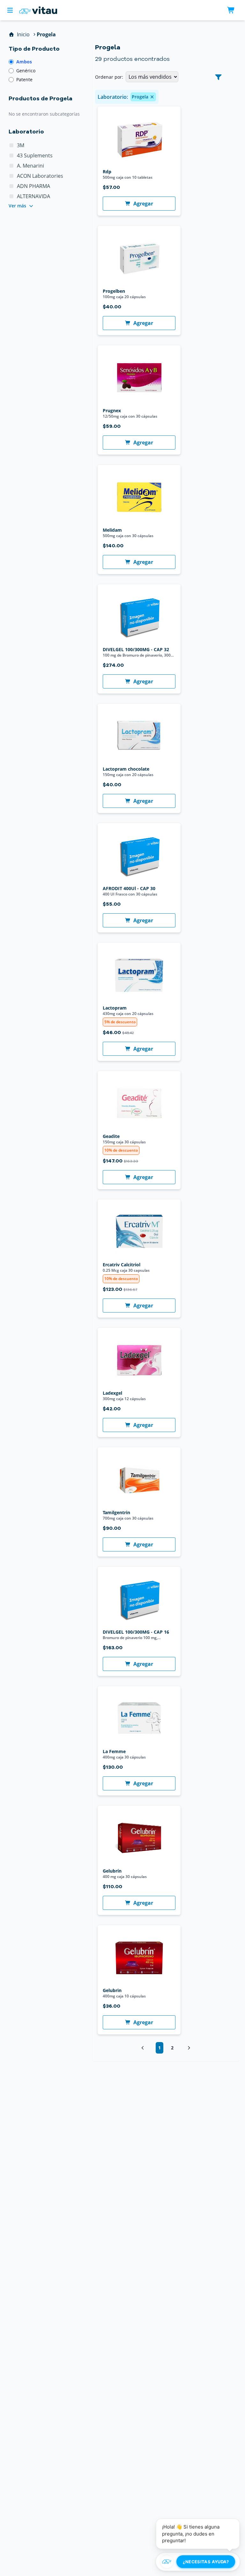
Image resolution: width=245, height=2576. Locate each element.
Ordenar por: (109, 77)
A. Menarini (30, 166)
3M (21, 145)
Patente (24, 79)
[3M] (11, 145)
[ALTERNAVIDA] (11, 196)
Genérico (26, 71)
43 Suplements (35, 155)
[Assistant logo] (167, 2562)
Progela (140, 97)
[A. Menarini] (11, 166)
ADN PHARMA (33, 186)
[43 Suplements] (11, 155)
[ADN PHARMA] (11, 186)
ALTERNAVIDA (33, 196)
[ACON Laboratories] (11, 176)
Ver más (17, 206)
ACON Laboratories (40, 176)
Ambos (24, 62)
